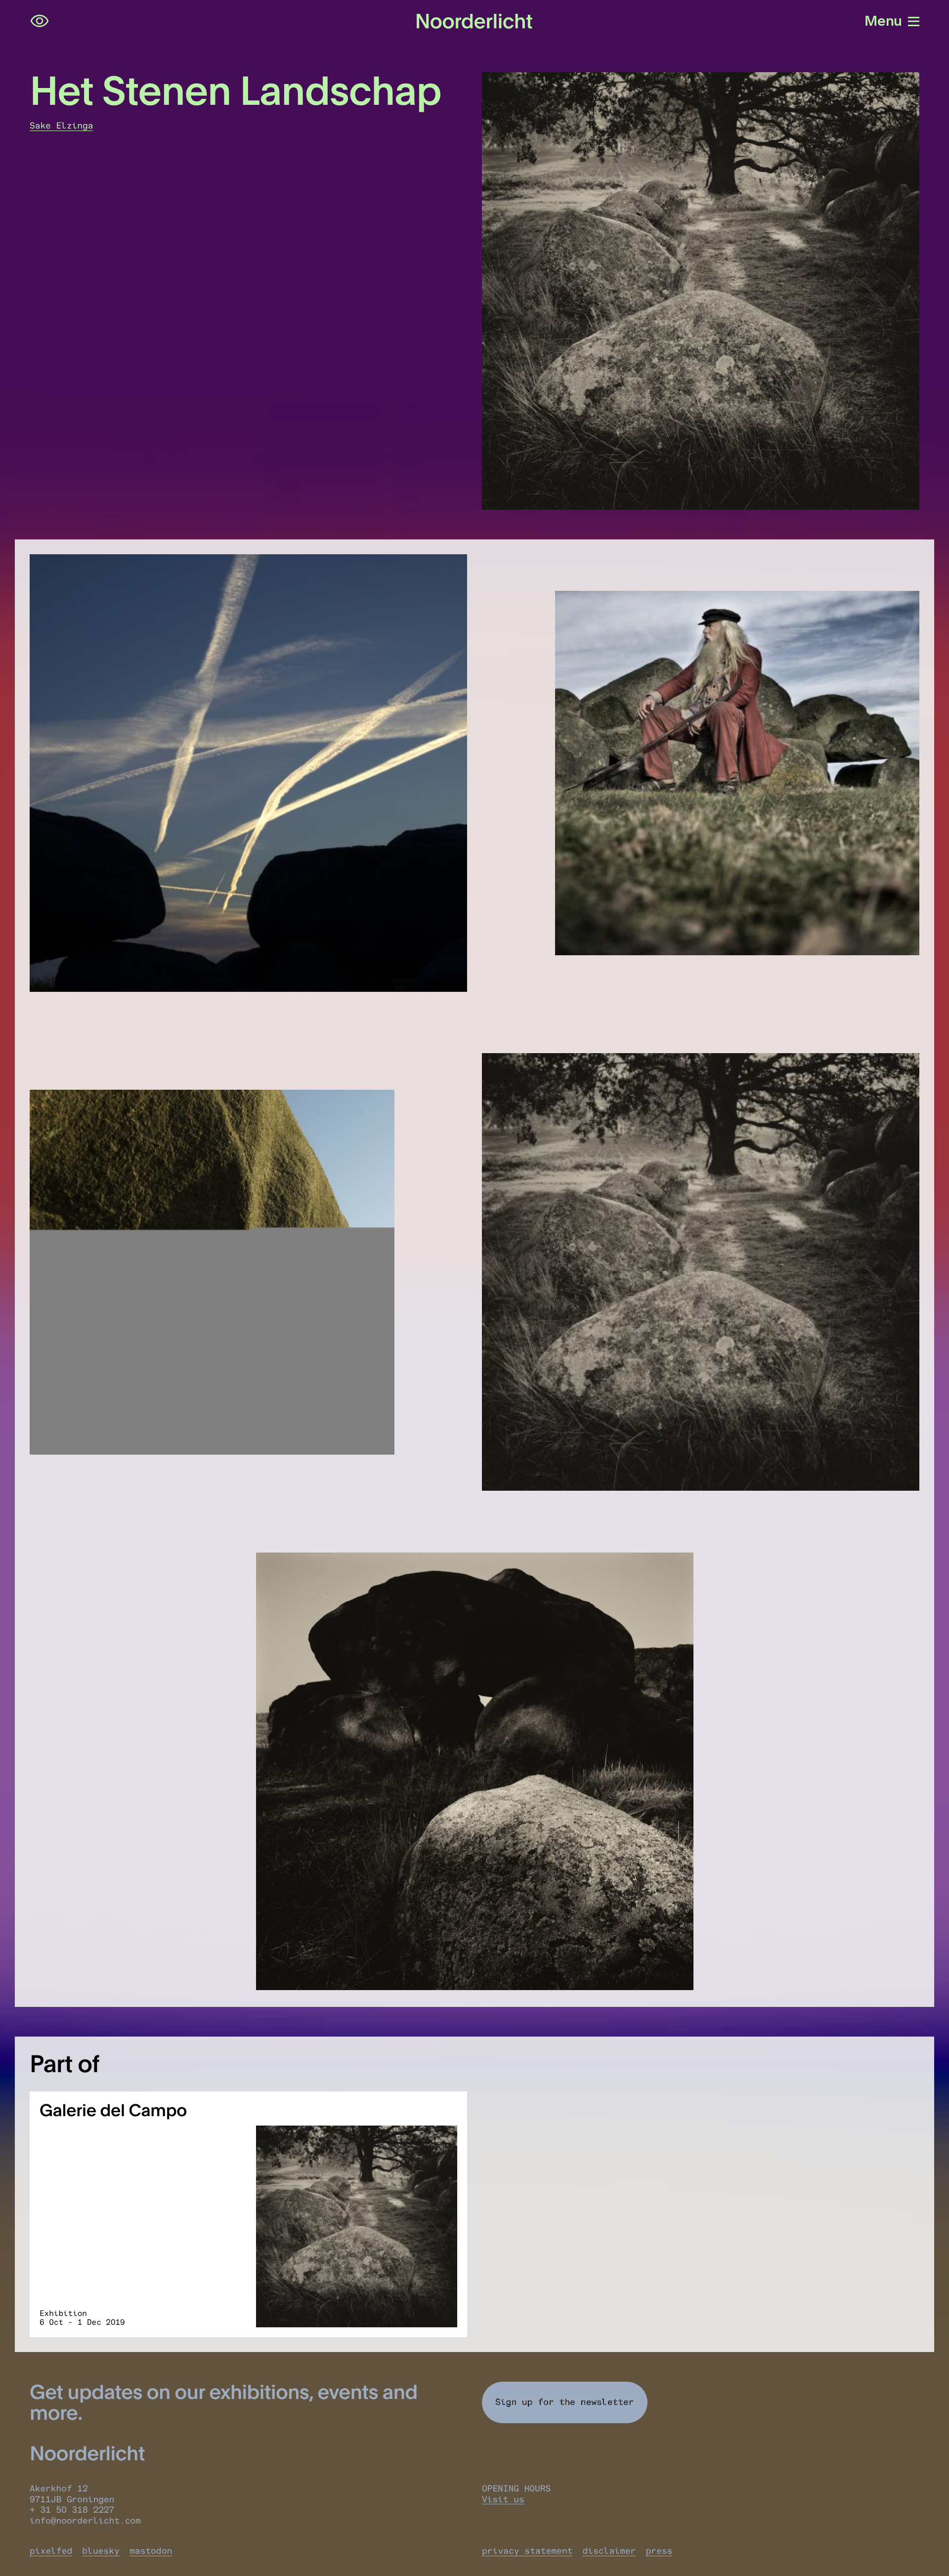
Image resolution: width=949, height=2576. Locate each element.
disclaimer (609, 2551)
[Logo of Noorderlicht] (474, 21)
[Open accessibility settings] (40, 21)
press (659, 2551)
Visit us (503, 2499)
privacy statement (527, 2551)
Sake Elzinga (61, 126)
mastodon (151, 2551)
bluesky (101, 2551)
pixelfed (51, 2551)
